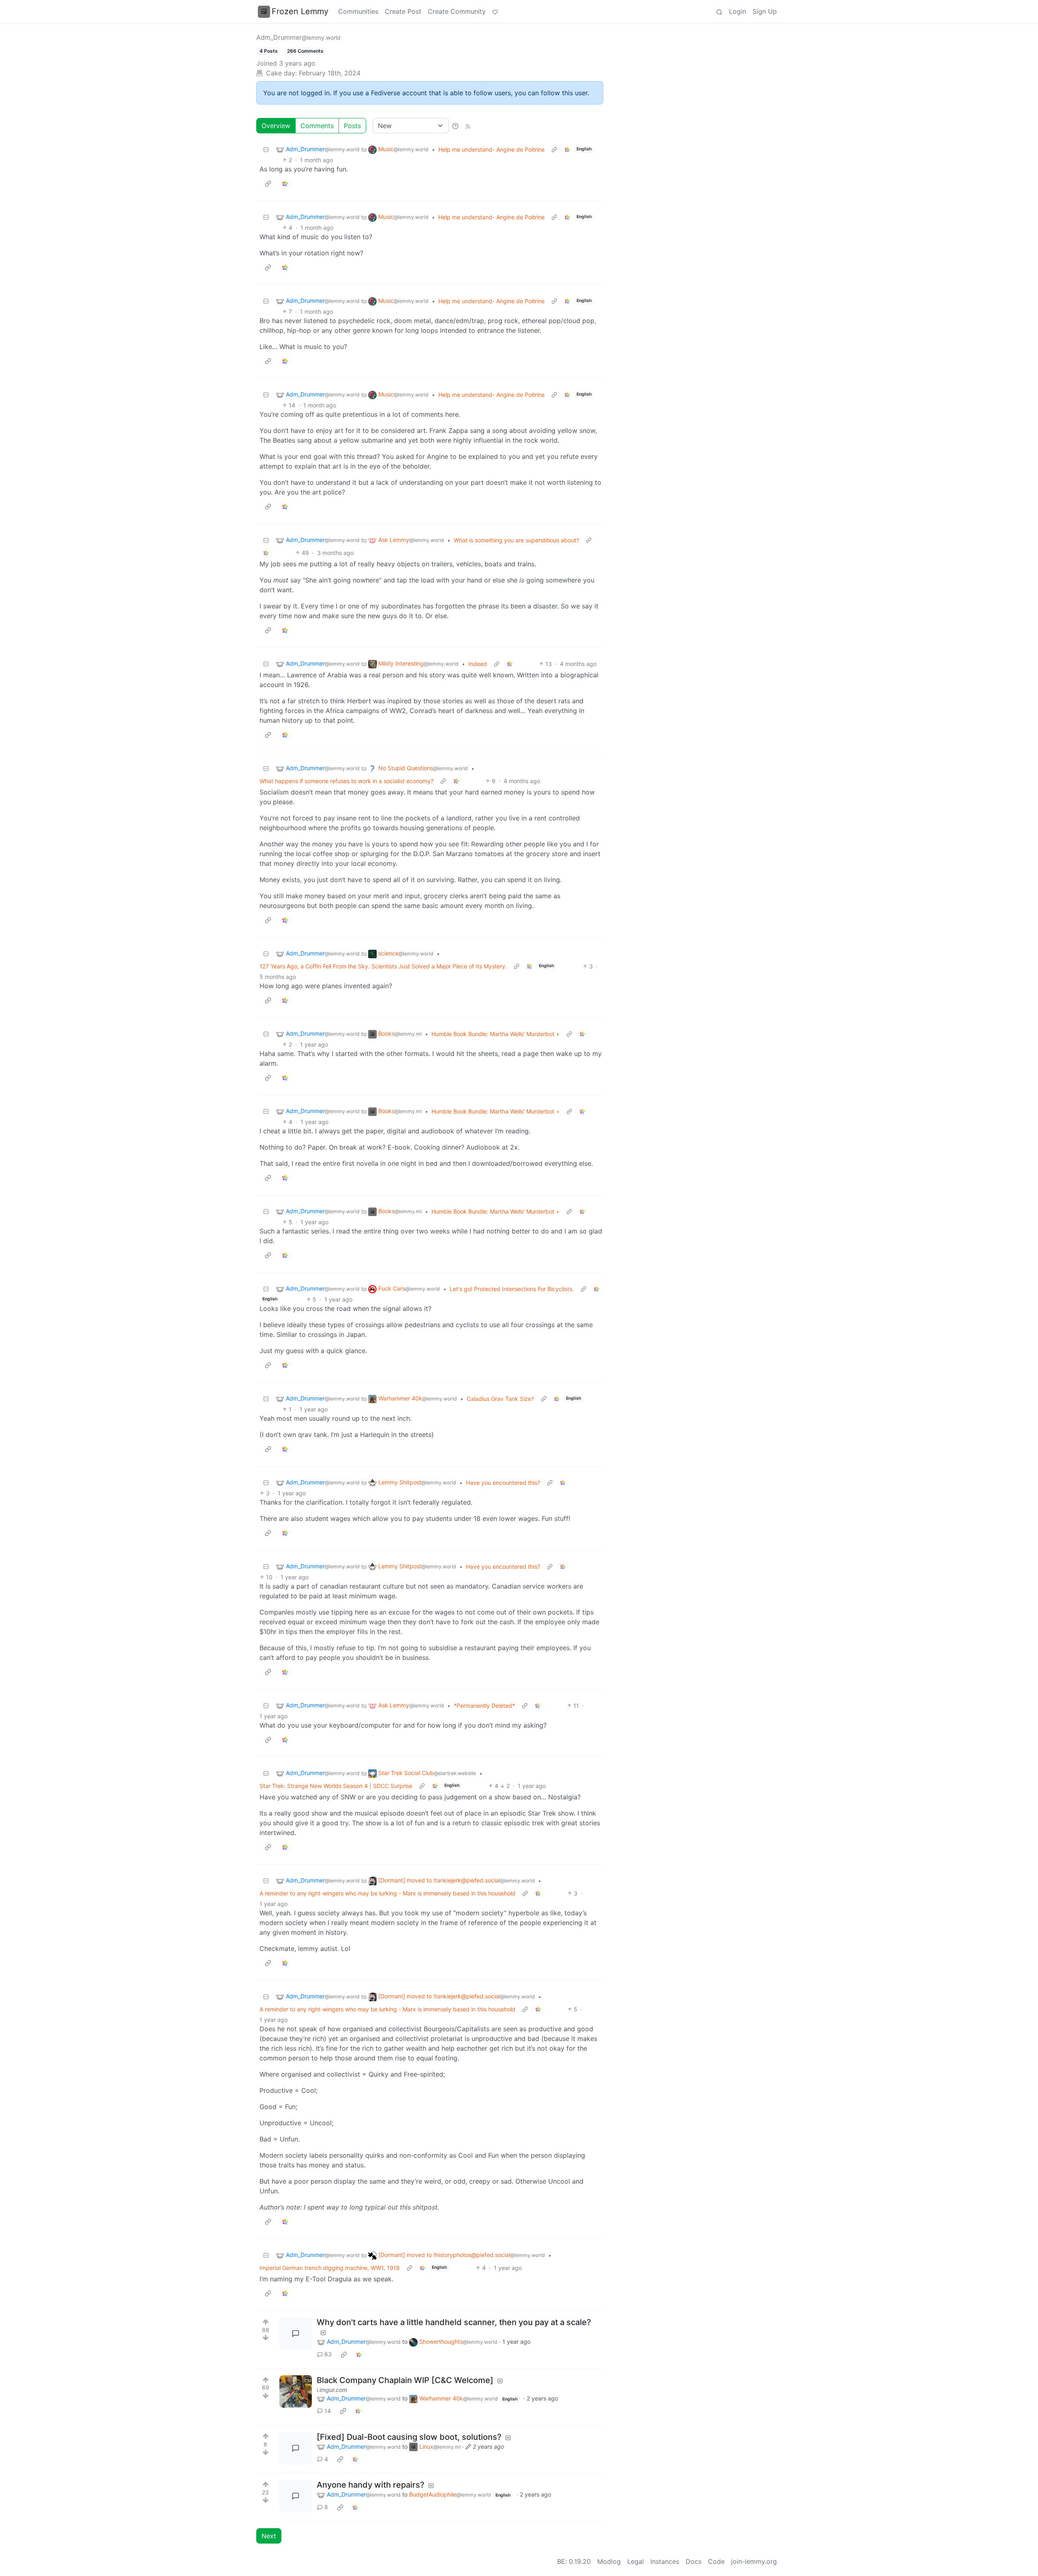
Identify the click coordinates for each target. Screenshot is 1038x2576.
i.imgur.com (332, 2390)
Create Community (457, 11)
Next (269, 2536)
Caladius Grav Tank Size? (500, 1399)
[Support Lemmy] (495, 11)
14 (328, 2411)
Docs (694, 2561)
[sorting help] (455, 126)
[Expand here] (296, 2392)
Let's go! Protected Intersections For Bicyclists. (512, 1289)
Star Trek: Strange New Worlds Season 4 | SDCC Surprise (336, 1786)
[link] (567, 149)
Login (738, 11)
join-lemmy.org (754, 2561)
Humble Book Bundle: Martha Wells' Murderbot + (495, 1034)
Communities (358, 11)
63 (328, 2354)
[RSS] (468, 126)
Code (716, 2561)
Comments (317, 126)
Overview (276, 126)
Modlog (609, 2561)
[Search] (719, 11)
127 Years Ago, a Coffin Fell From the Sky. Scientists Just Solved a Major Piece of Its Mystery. (383, 966)
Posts (352, 126)
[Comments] (296, 2334)
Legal (636, 2561)
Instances (665, 2561)
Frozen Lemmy (300, 11)
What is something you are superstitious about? (516, 540)
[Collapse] (266, 149)
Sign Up (765, 11)
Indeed (478, 664)
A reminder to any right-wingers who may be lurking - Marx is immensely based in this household (387, 1893)
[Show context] (554, 149)
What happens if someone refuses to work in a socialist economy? (346, 781)
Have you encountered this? (503, 1483)
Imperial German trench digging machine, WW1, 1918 (330, 2268)
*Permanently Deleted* (484, 1706)
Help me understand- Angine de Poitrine (491, 149)
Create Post (403, 11)
